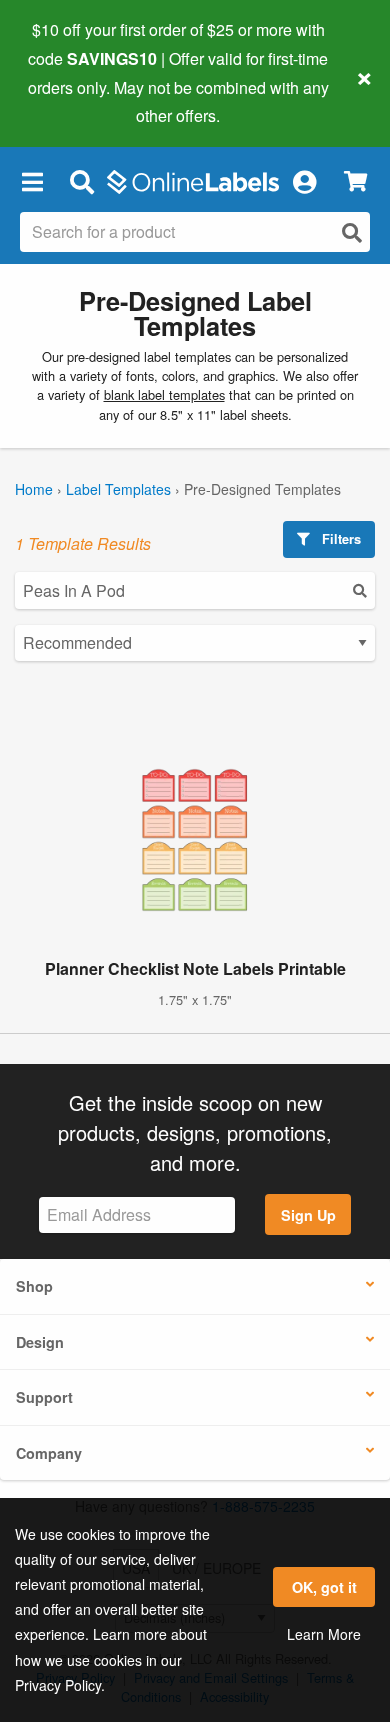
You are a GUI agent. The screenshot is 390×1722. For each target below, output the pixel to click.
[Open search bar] (81, 181)
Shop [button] (34, 1286)
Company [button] (49, 1453)
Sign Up (308, 1215)
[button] (32, 181)
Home (34, 489)
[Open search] (352, 232)
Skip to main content (72, 101)
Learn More (324, 1634)
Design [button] (40, 1342)
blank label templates (164, 394)
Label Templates (118, 489)
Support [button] (44, 1397)
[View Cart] (355, 181)
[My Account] (304, 181)
